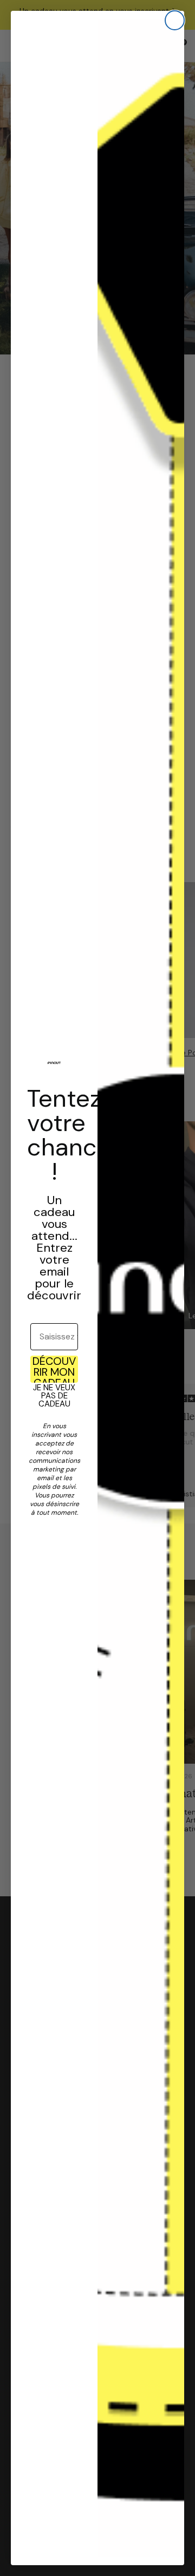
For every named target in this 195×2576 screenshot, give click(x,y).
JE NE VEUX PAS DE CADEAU (54, 1396)
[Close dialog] (175, 20)
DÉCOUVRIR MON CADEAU (54, 1369)
